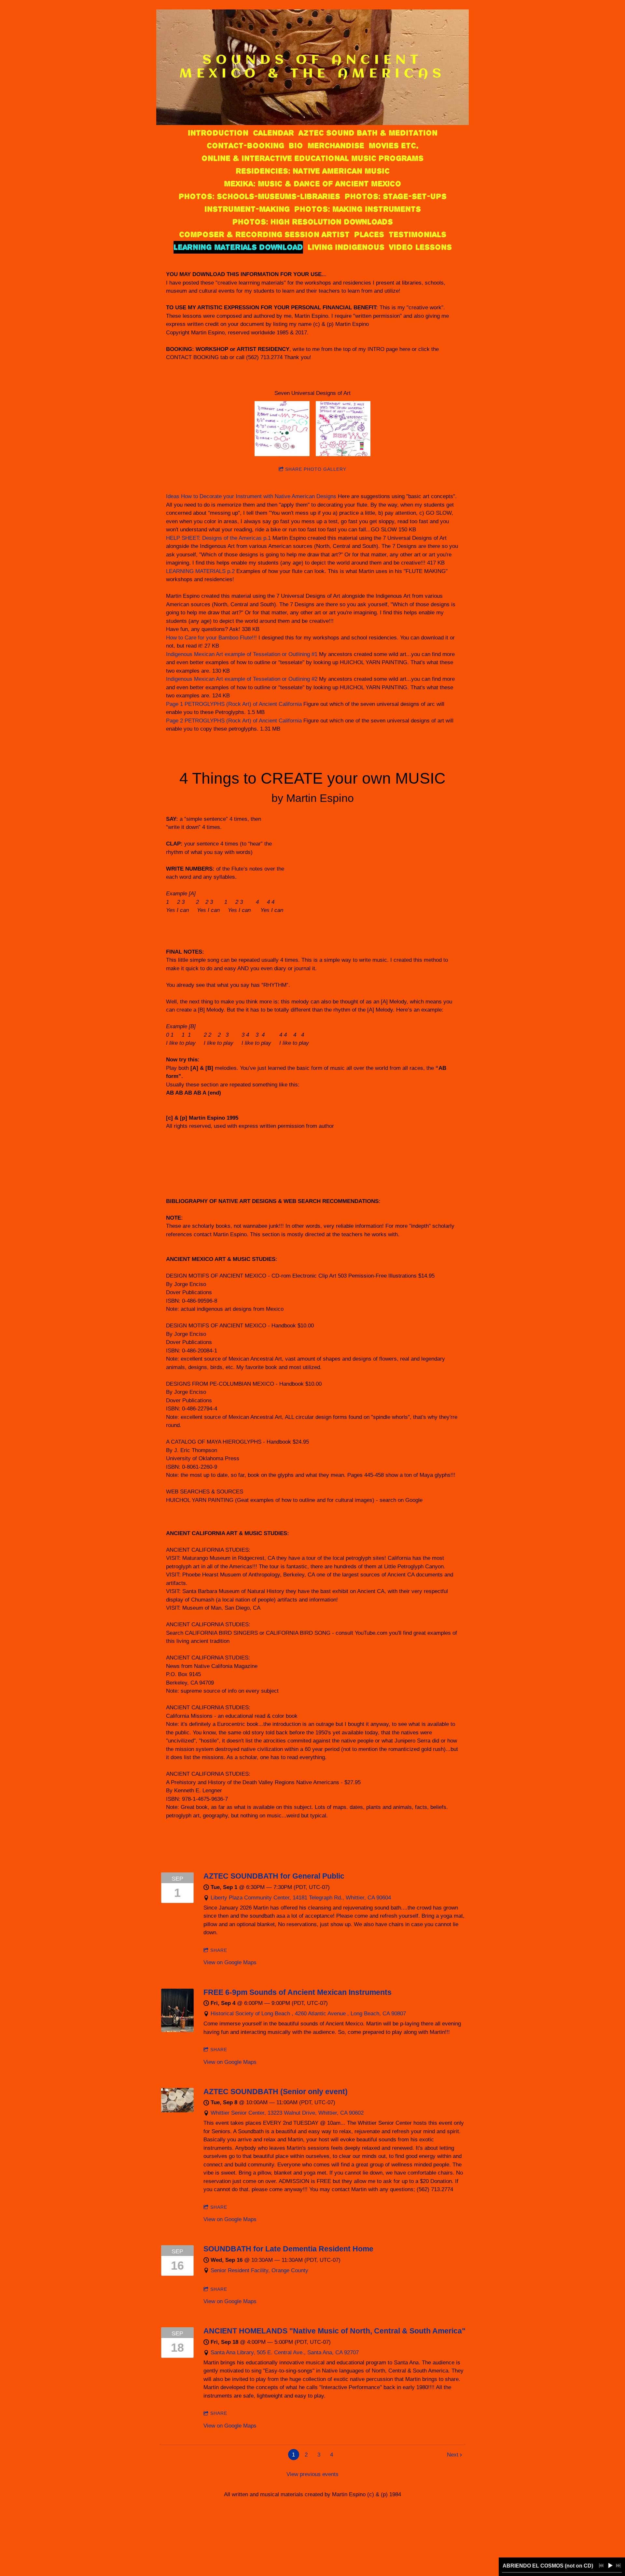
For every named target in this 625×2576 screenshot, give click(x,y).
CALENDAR (273, 133)
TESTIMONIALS (417, 234)
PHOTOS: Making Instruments (358, 209)
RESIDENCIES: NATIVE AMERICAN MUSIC (313, 171)
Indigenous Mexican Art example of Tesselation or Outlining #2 (242, 679)
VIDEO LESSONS (420, 247)
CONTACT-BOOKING (245, 146)
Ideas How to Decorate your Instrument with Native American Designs (251, 496)
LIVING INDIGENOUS (346, 247)
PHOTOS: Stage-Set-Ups (396, 196)
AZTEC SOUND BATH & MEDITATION (368, 133)
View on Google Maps (230, 1962)
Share (219, 1950)
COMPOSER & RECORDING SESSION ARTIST (264, 234)
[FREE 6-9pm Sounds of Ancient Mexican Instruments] (177, 2030)
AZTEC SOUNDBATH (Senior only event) (276, 2092)
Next (453, 2455)
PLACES (369, 234)
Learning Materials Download (238, 247)
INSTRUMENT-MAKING (247, 209)
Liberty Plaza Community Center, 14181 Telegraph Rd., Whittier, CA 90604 (301, 1898)
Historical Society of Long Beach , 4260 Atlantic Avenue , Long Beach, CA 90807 (308, 2014)
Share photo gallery (316, 469)
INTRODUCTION (218, 133)
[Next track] (618, 2566)
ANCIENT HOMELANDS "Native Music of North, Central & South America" (334, 2331)
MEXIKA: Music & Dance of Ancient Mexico (312, 184)
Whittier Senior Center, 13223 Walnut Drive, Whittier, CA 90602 (287, 2113)
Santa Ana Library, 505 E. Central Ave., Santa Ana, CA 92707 (285, 2352)
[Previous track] (601, 2566)
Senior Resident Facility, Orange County (259, 2270)
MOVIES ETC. (394, 146)
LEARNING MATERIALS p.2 (200, 571)
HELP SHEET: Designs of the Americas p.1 (218, 538)
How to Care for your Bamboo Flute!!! (211, 638)
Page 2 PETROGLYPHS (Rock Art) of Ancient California (234, 721)
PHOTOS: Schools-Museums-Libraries (259, 196)
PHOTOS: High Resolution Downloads (313, 222)
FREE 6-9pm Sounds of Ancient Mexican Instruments (298, 1992)
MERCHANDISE (336, 146)
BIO (296, 146)
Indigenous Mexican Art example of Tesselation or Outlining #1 (242, 654)
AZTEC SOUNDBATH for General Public (274, 1876)
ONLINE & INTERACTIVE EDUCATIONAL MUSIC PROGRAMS (312, 158)
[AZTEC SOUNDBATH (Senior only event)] (177, 2111)
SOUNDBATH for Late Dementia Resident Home (288, 2249)
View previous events (312, 2474)
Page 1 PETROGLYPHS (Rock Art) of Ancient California (235, 704)
